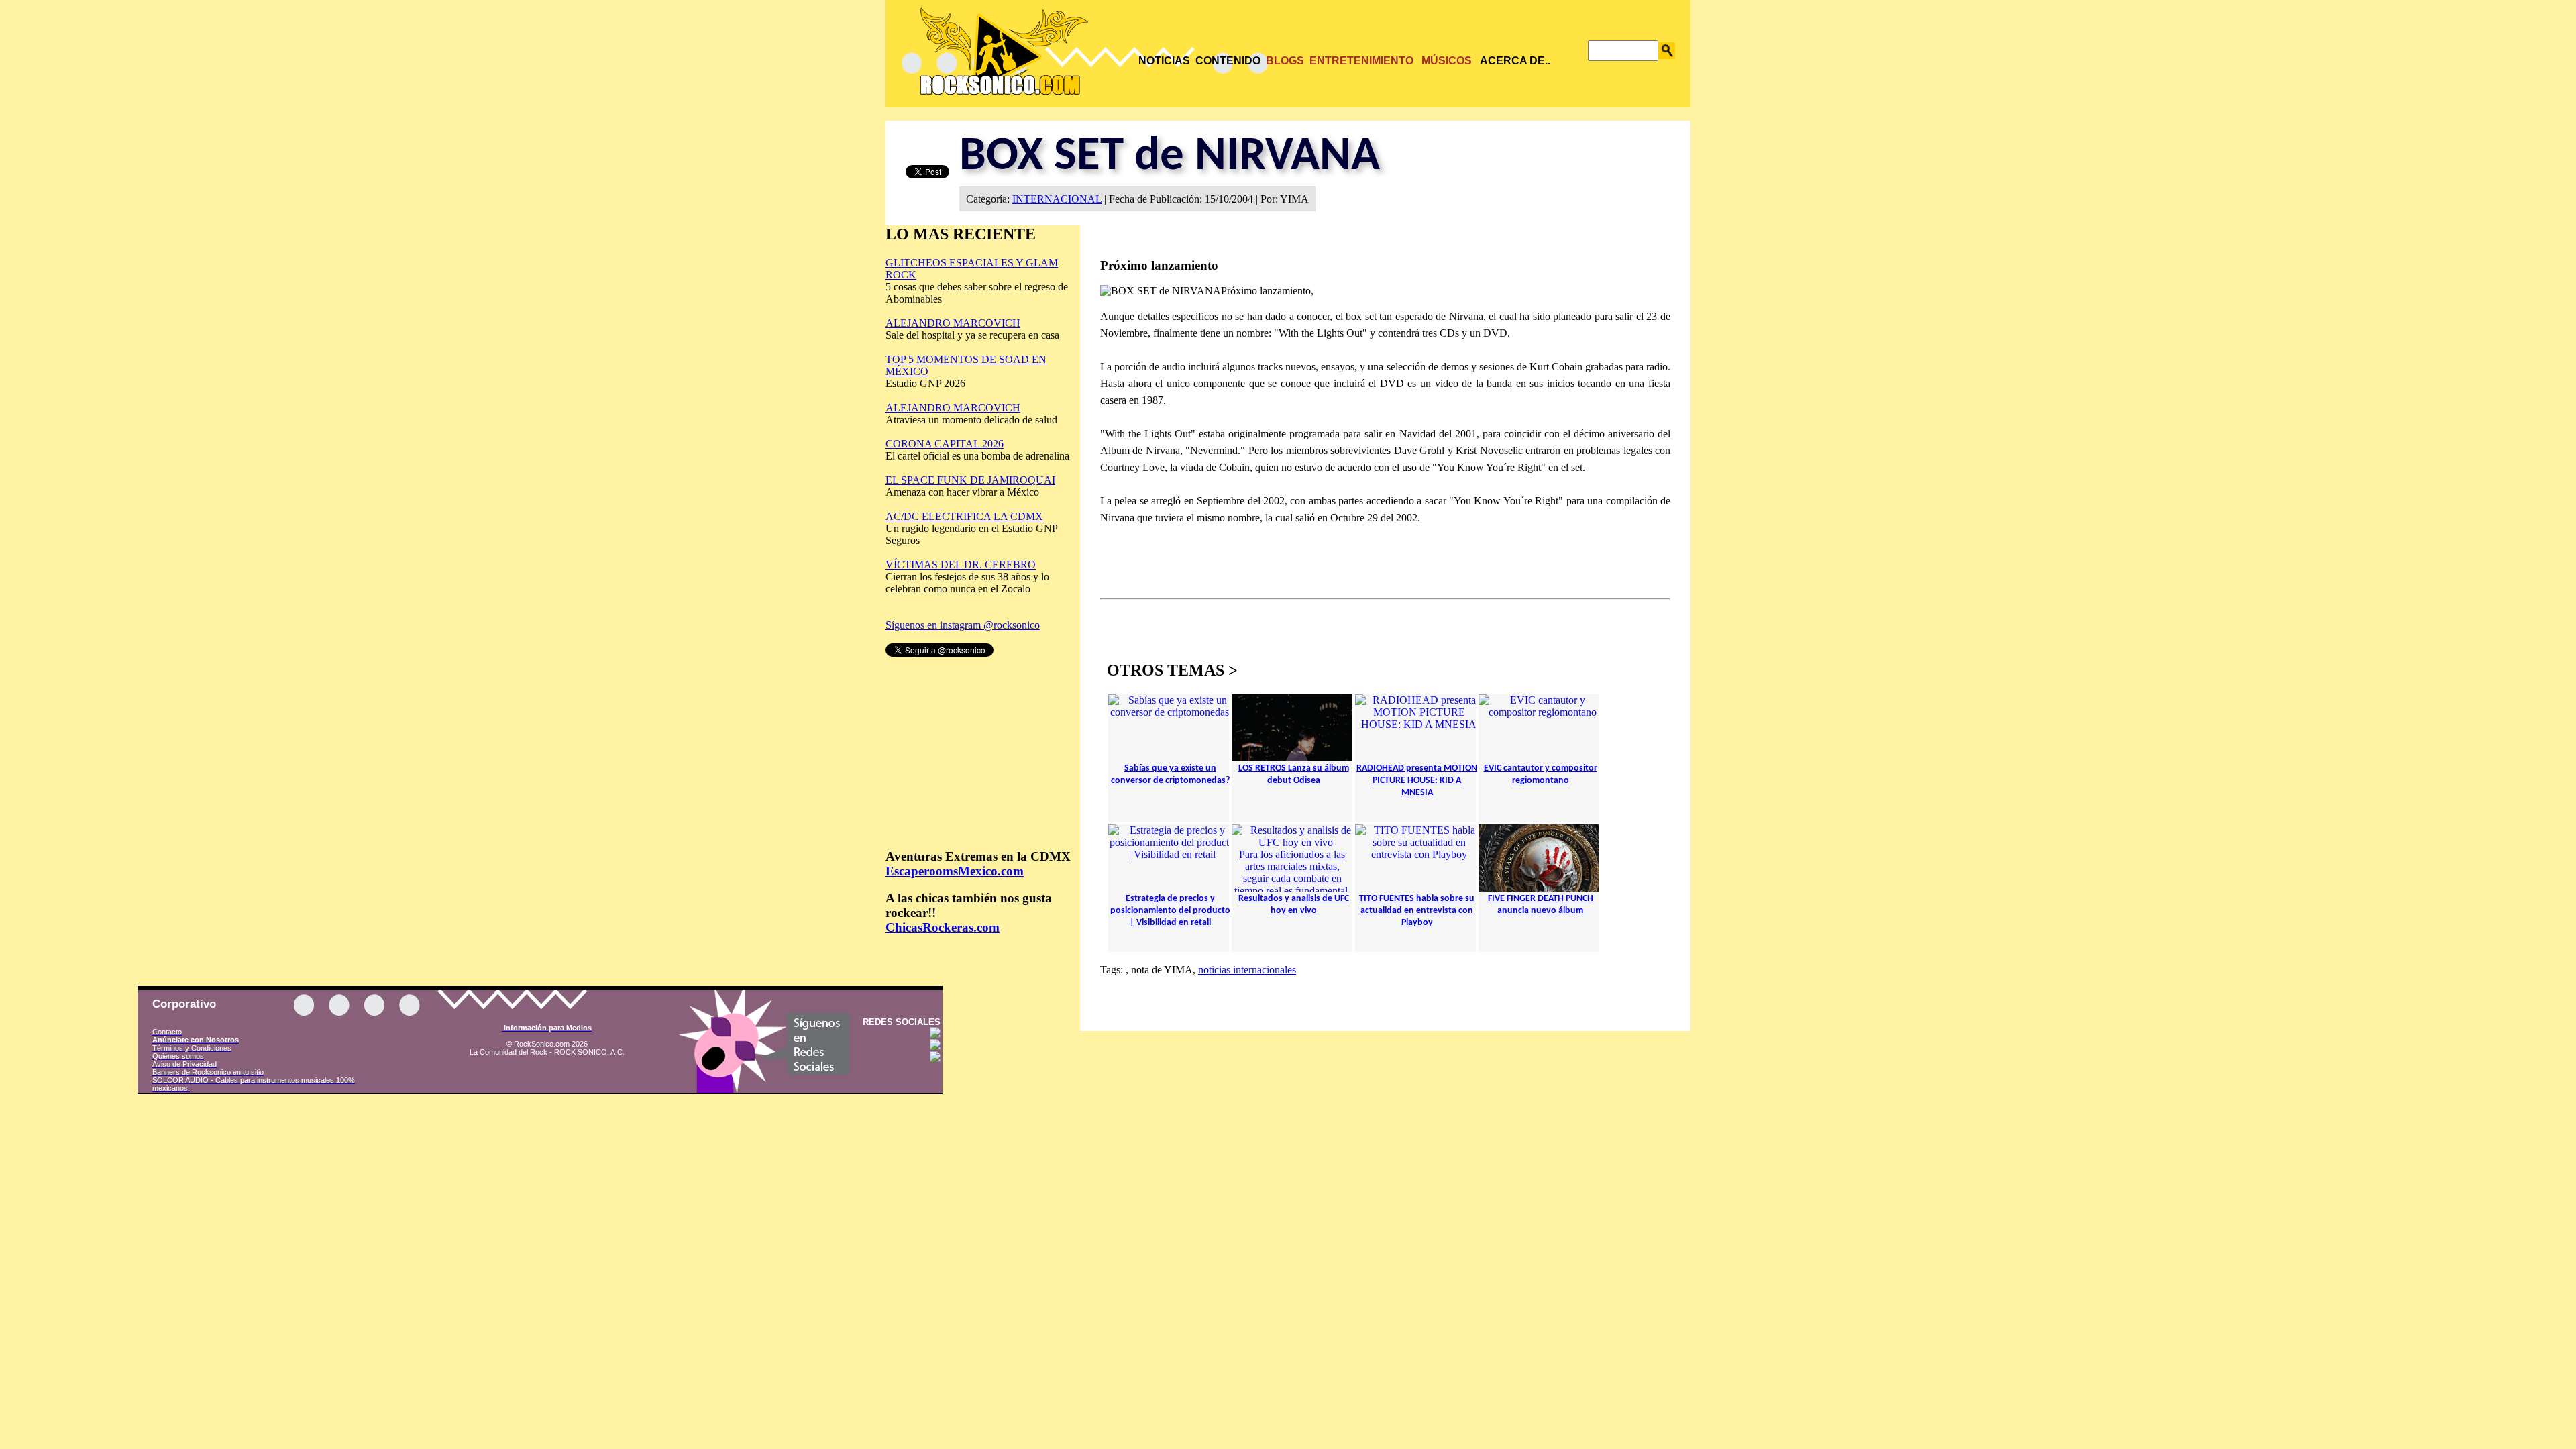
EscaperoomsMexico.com (955, 871)
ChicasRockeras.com (943, 927)
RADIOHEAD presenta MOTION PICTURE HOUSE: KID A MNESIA (1417, 781)
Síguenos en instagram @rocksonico (963, 625)
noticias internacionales (1247, 970)
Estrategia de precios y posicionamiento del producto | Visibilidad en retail (1170, 911)
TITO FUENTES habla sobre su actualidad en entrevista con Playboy (1417, 911)
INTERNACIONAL (1057, 199)
